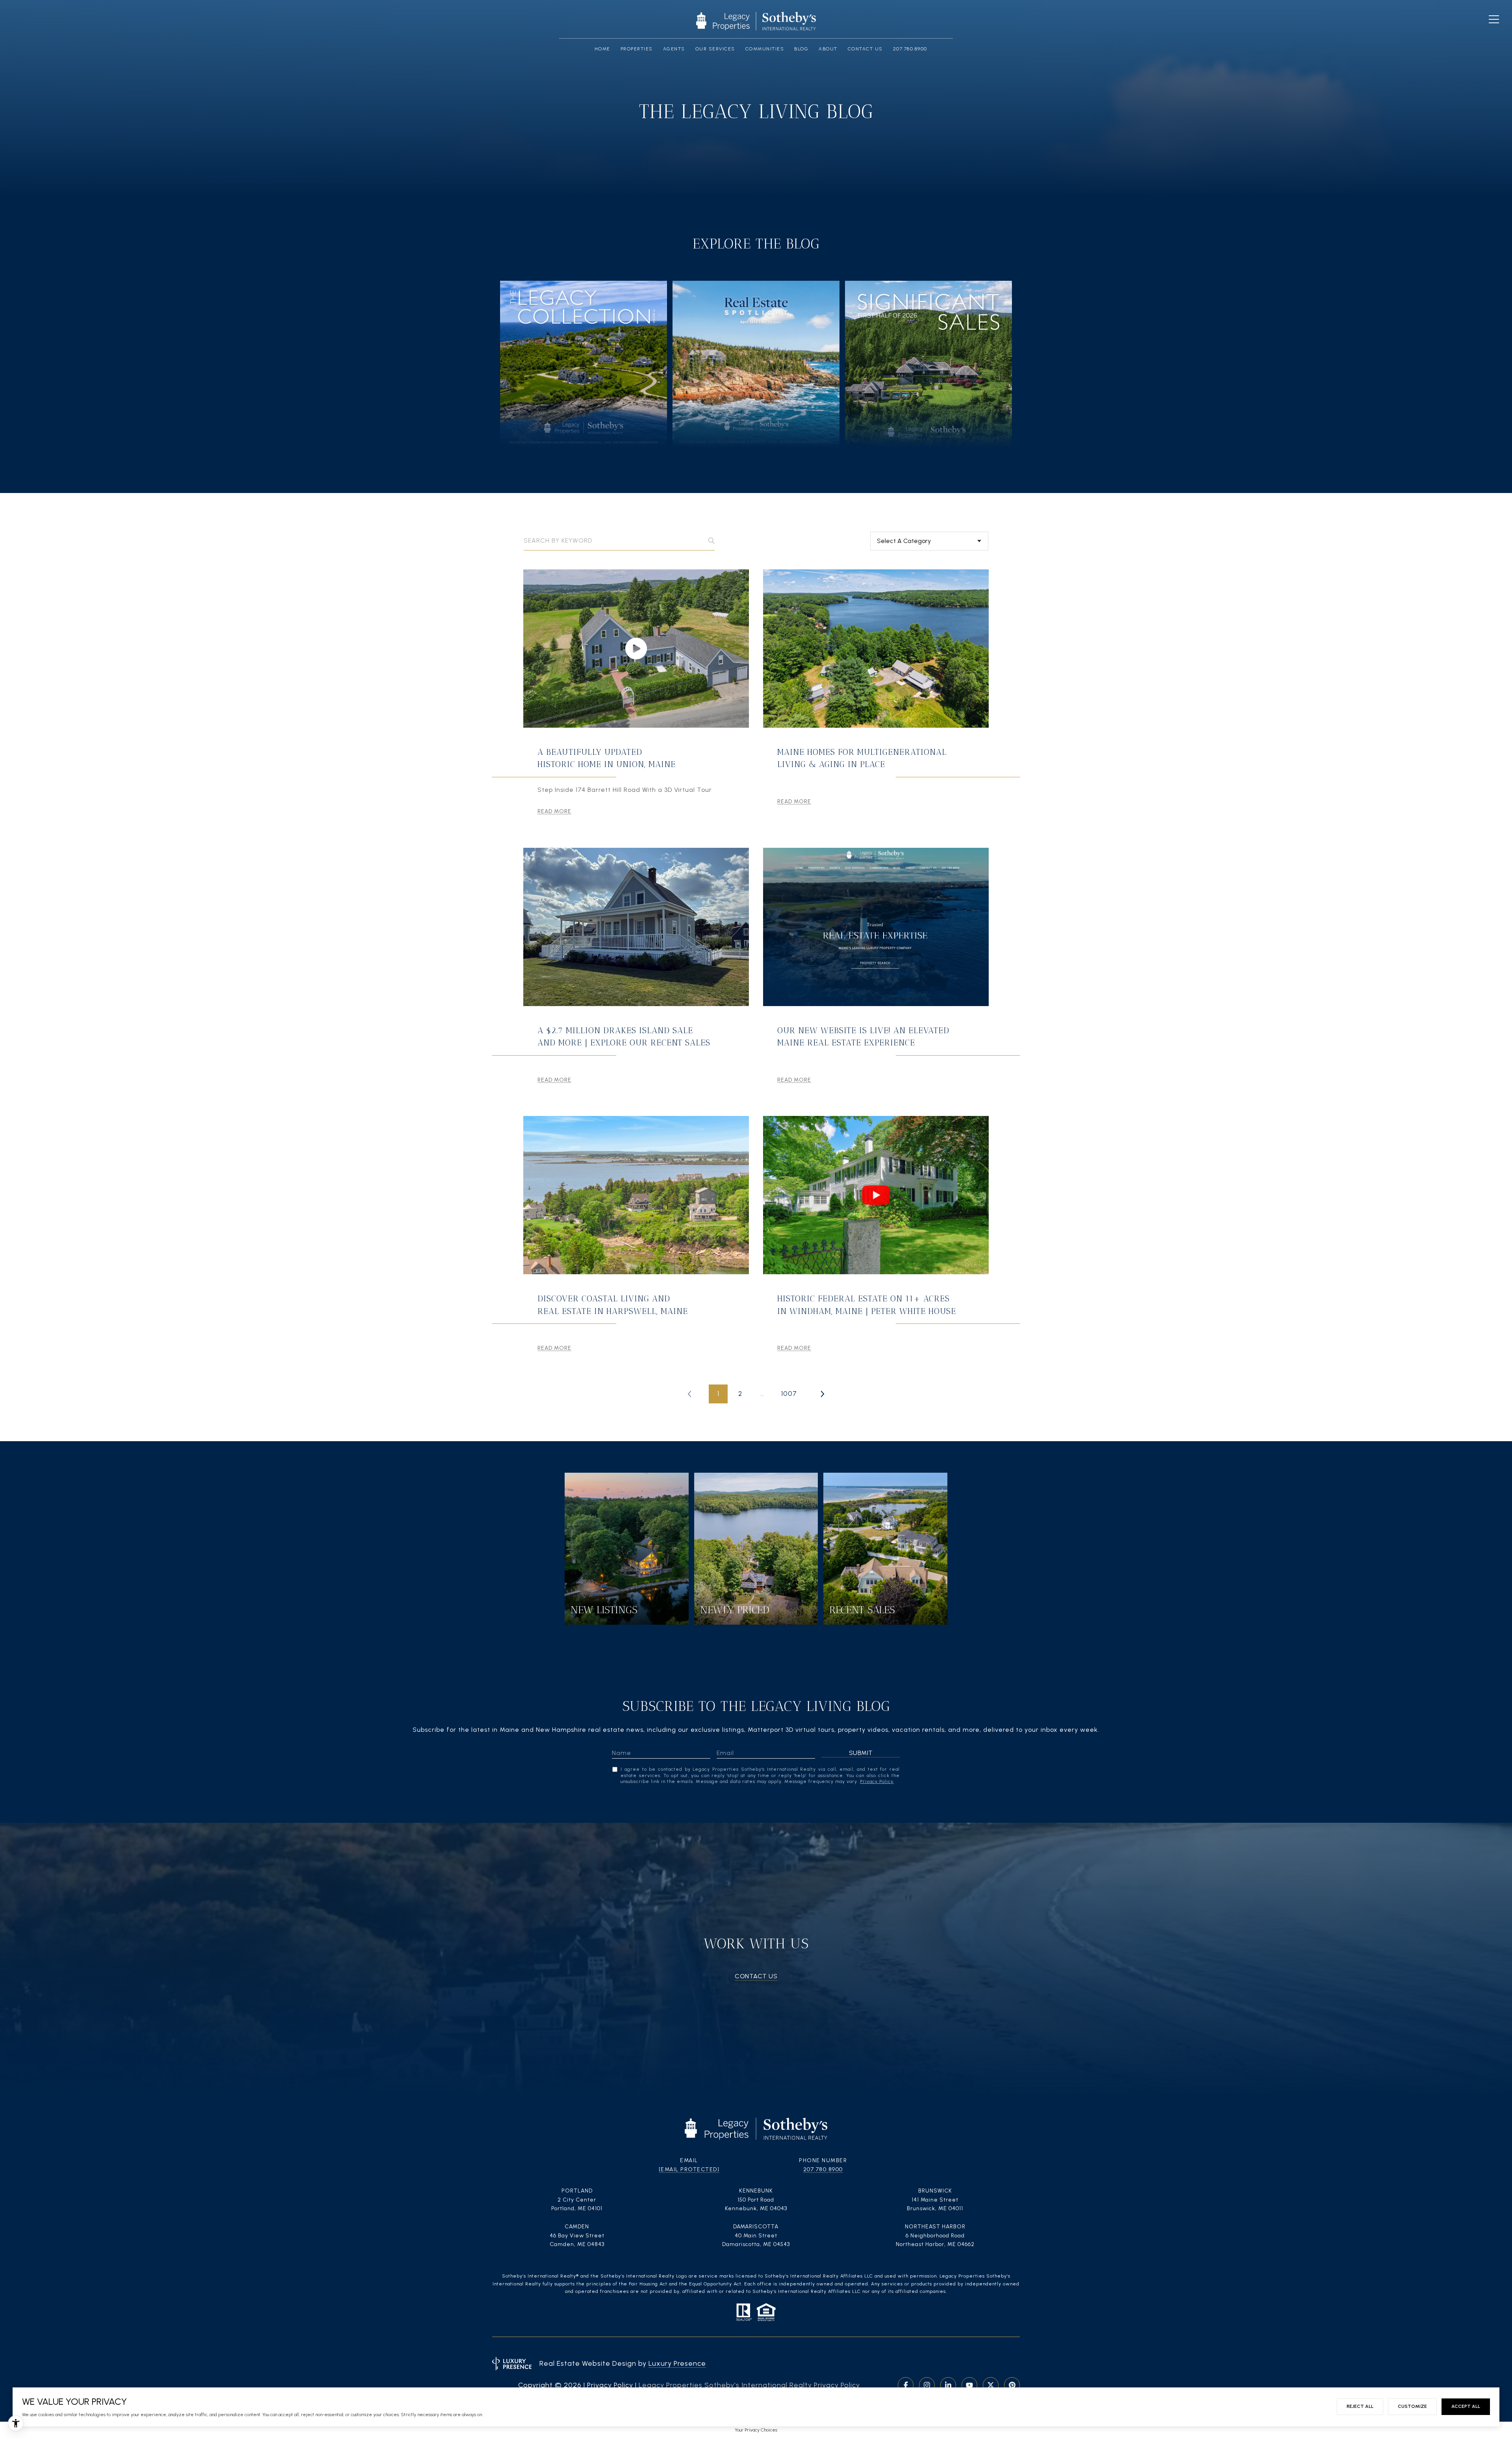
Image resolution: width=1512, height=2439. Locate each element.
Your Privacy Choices (756, 2430)
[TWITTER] (991, 2385)
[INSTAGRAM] (927, 2385)
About (828, 49)
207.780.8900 (823, 2169)
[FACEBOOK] (906, 2385)
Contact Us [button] (756, 1976)
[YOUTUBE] (969, 2385)
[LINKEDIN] (948, 2385)
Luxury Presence (677, 2363)
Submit (861, 1753)
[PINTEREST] (1012, 2385)
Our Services (715, 49)
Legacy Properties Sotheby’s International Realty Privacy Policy (749, 2385)
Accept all (1466, 2406)
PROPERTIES (637, 49)
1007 (789, 1394)
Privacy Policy (877, 1781)
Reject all (1360, 2406)
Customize (1412, 2406)
